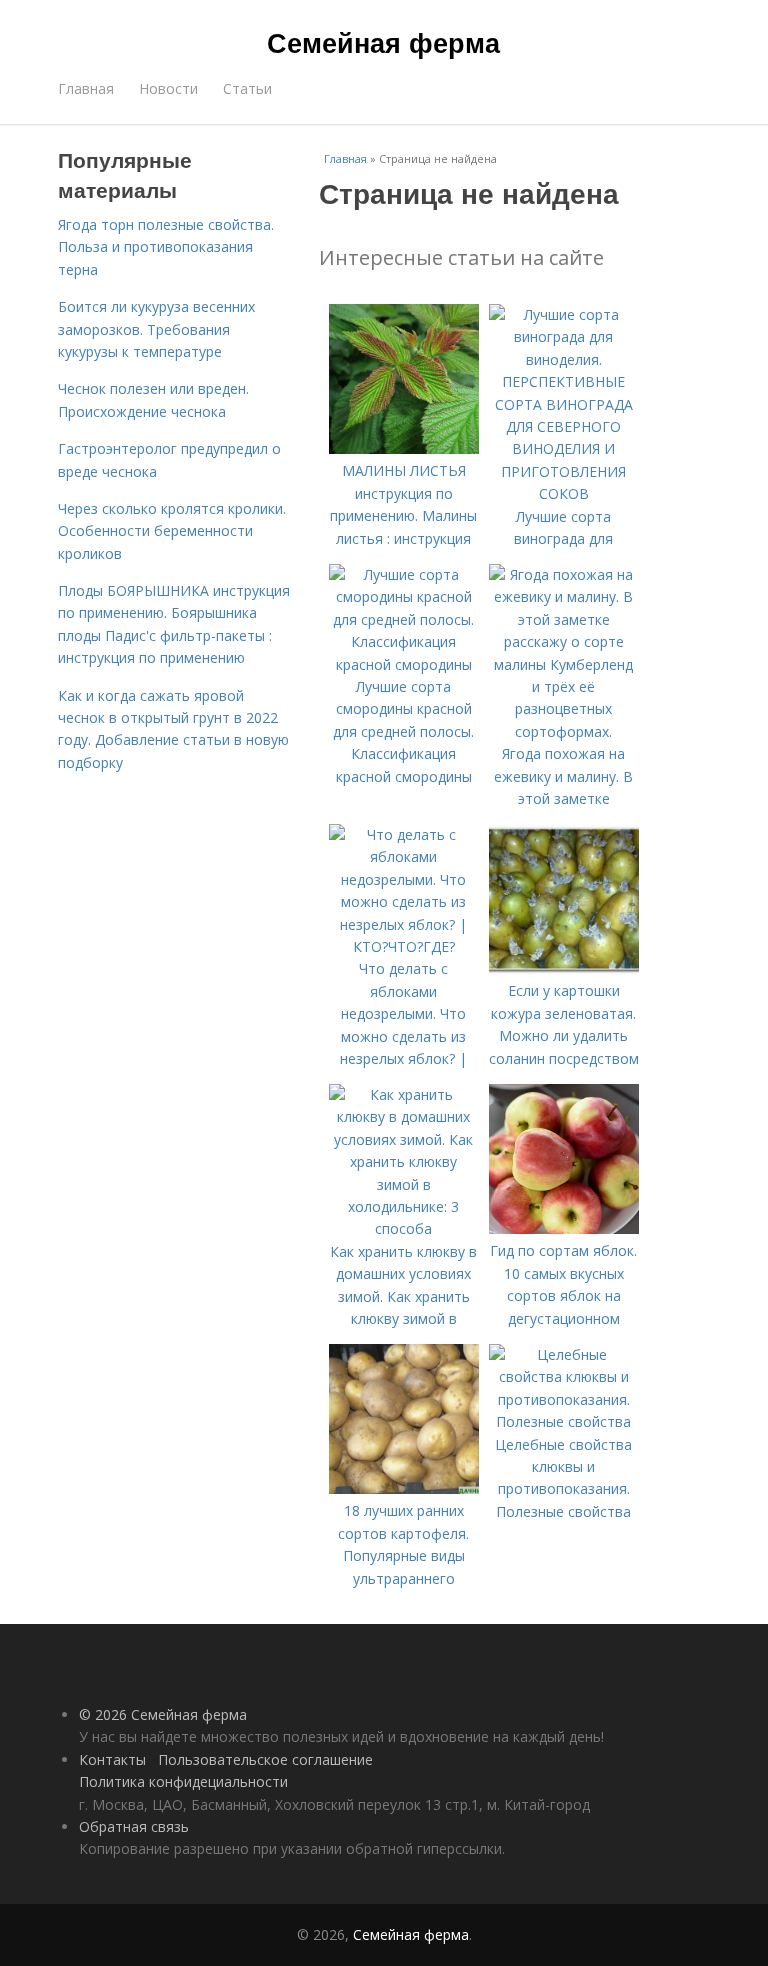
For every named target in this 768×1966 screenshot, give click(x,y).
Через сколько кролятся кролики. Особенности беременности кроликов (172, 531)
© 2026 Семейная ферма (163, 1714)
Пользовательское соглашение (265, 1759)
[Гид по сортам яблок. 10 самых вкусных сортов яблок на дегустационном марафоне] (564, 1228)
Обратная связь (134, 1826)
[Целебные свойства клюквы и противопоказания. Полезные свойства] (564, 1421)
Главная (86, 88)
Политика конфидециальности (183, 1781)
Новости (168, 88)
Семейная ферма (383, 42)
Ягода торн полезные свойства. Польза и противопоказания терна (166, 247)
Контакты (112, 1759)
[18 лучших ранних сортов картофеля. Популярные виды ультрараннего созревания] (404, 1488)
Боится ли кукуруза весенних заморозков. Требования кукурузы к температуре (156, 329)
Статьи (247, 88)
